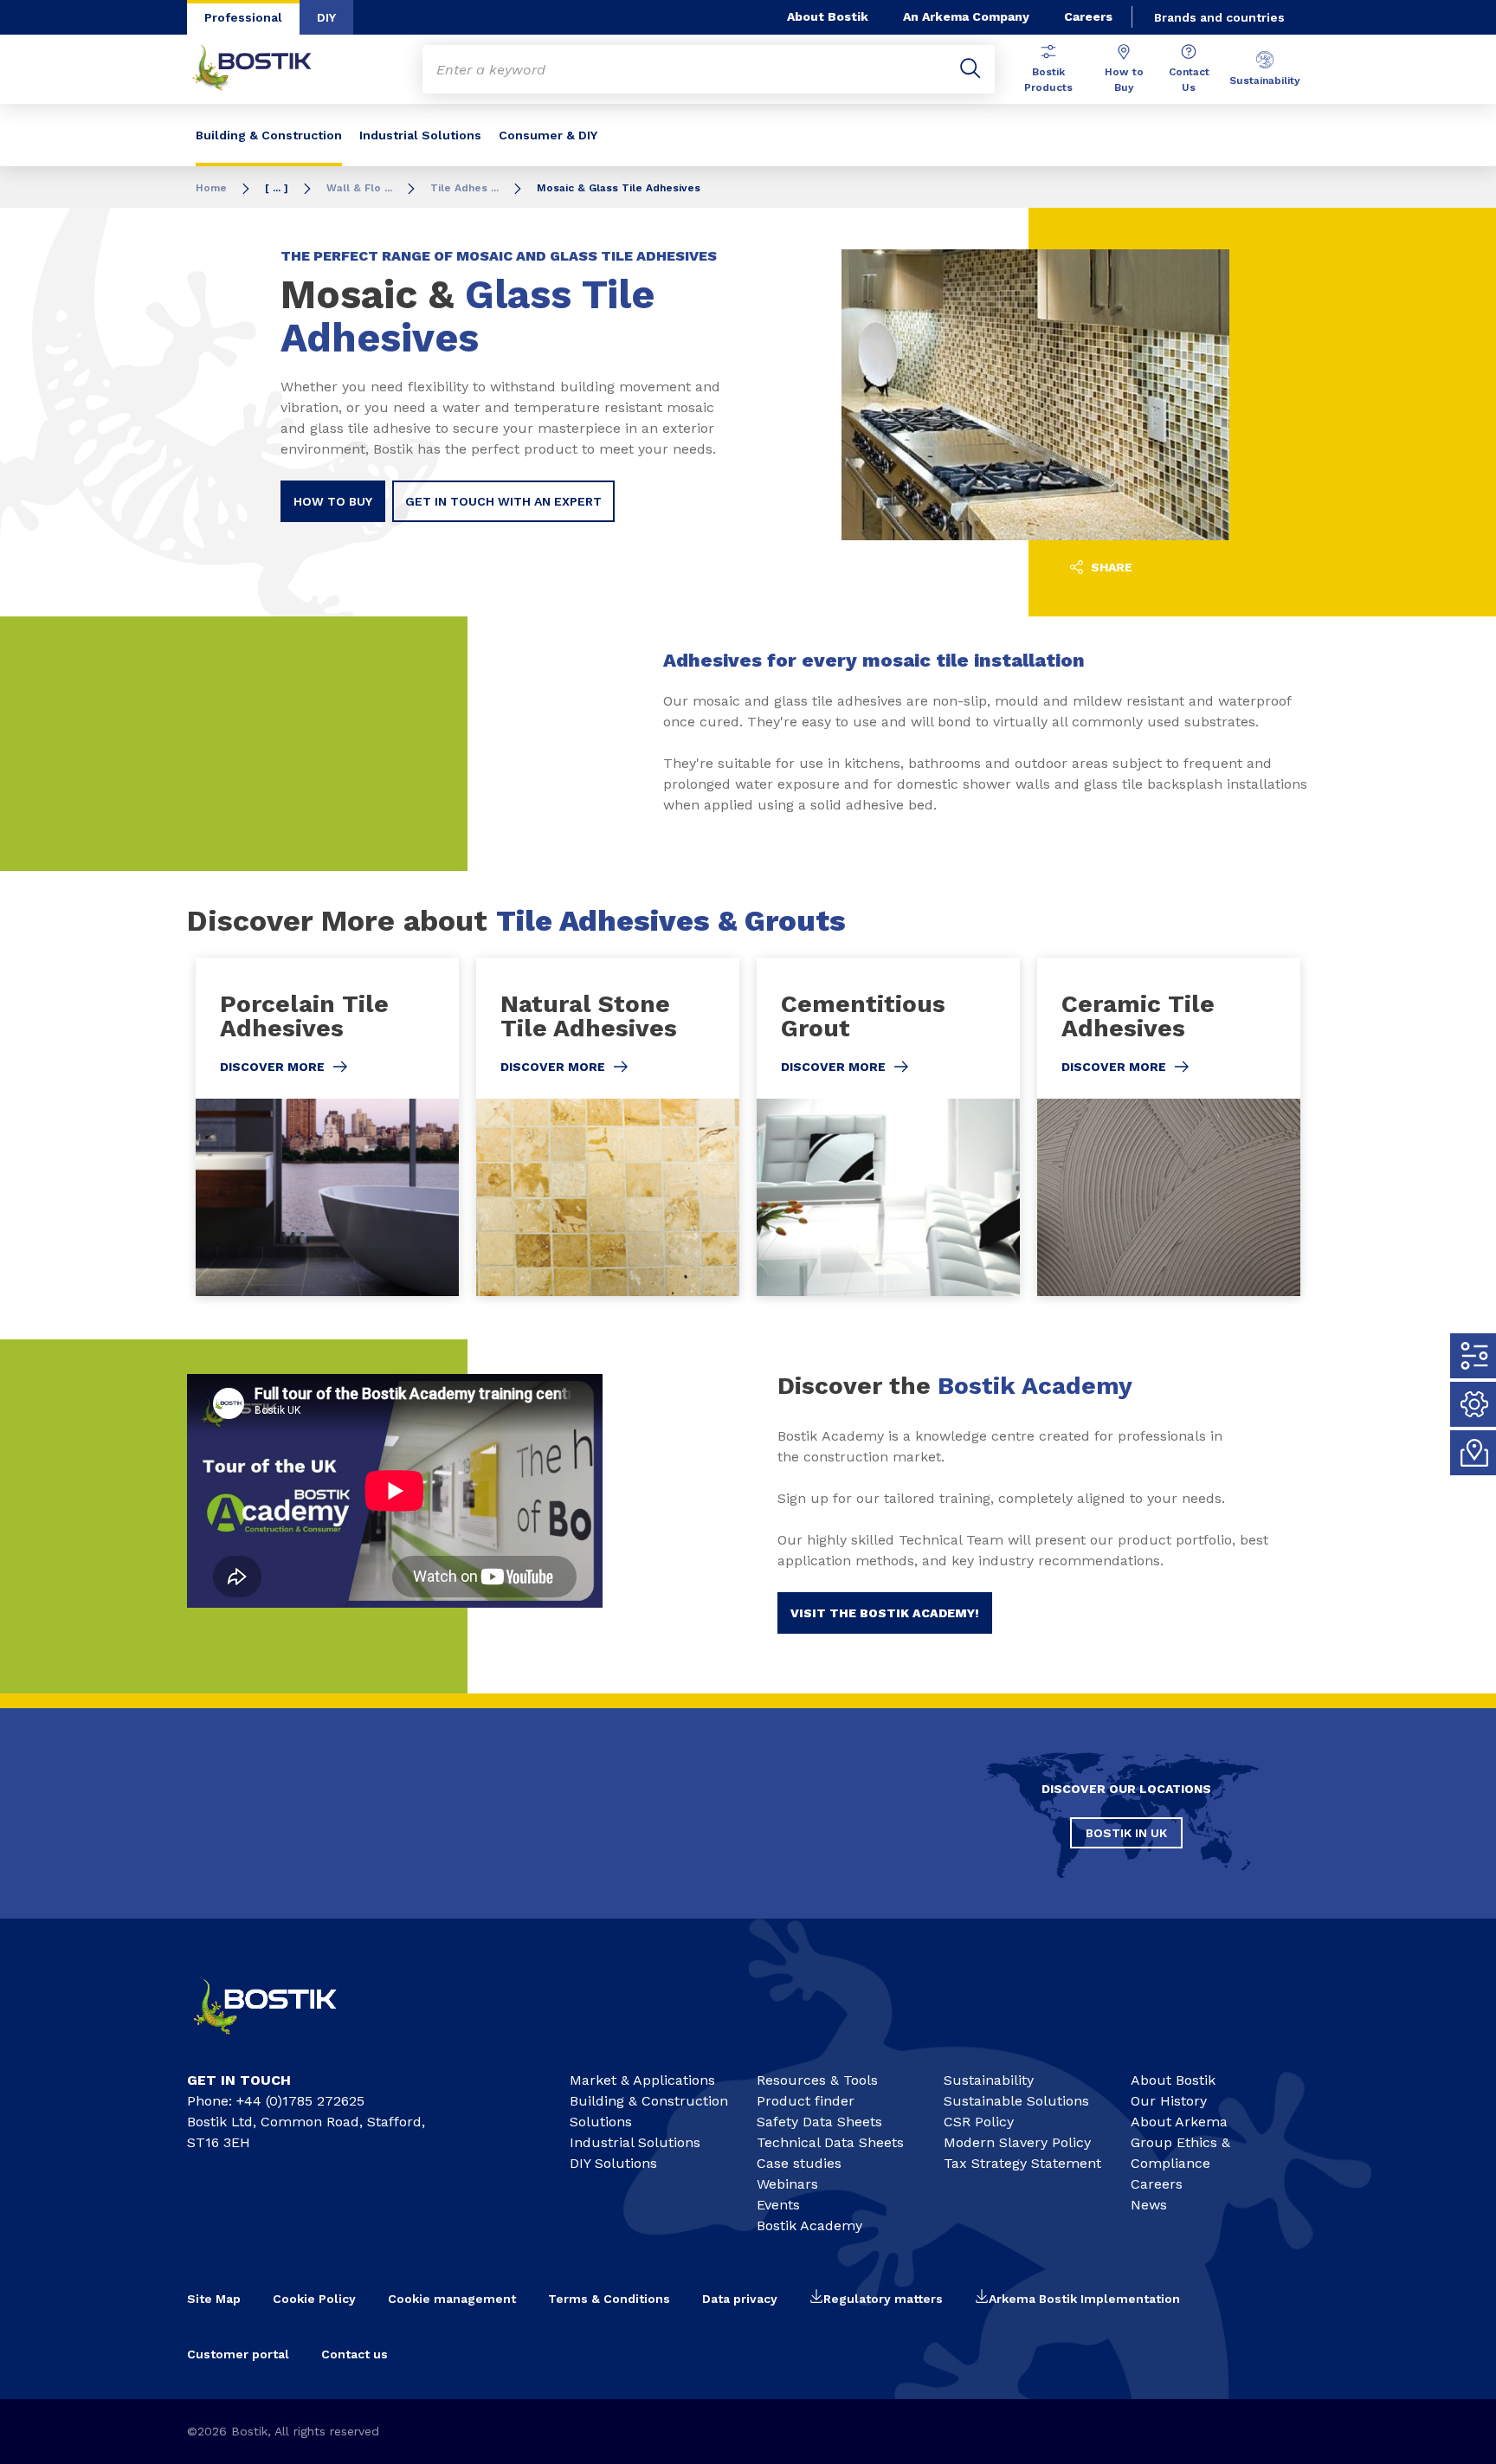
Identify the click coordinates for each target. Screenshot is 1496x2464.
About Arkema (1179, 2122)
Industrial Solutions (420, 135)
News (1149, 2205)
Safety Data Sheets (819, 2122)
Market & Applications (642, 2080)
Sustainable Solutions (1016, 2101)
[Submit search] (970, 69)
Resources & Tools (817, 2080)
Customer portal (238, 2354)
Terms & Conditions (609, 2299)
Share (1110, 567)
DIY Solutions (613, 2163)
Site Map (214, 2299)
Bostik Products (1048, 80)
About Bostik (828, 16)
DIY (326, 17)
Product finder (806, 2101)
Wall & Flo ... (359, 188)
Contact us (355, 2354)
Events (778, 2205)
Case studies (799, 2163)
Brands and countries (1219, 17)
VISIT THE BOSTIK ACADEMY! (885, 1613)
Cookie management (452, 2299)
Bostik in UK (1126, 1833)
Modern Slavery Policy (1017, 2142)
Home (211, 188)
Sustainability (1265, 81)
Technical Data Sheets (830, 2142)
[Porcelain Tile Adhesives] (327, 1127)
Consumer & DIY (548, 135)
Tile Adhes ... (464, 188)
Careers (1088, 16)
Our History (1169, 2101)
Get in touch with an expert (503, 501)
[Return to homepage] (265, 69)
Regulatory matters (883, 2299)
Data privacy (740, 2299)
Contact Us (1189, 80)
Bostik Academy (809, 2225)
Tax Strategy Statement (1022, 2163)
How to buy (333, 501)
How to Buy (1124, 80)
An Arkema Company (966, 16)
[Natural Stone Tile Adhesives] (608, 1127)
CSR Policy (979, 2122)
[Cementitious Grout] (888, 1127)
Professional (243, 17)
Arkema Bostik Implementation (1084, 2299)
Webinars (787, 2184)
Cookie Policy (314, 2299)
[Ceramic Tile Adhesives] (1169, 1127)
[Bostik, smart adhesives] (280, 2042)
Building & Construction (269, 135)
